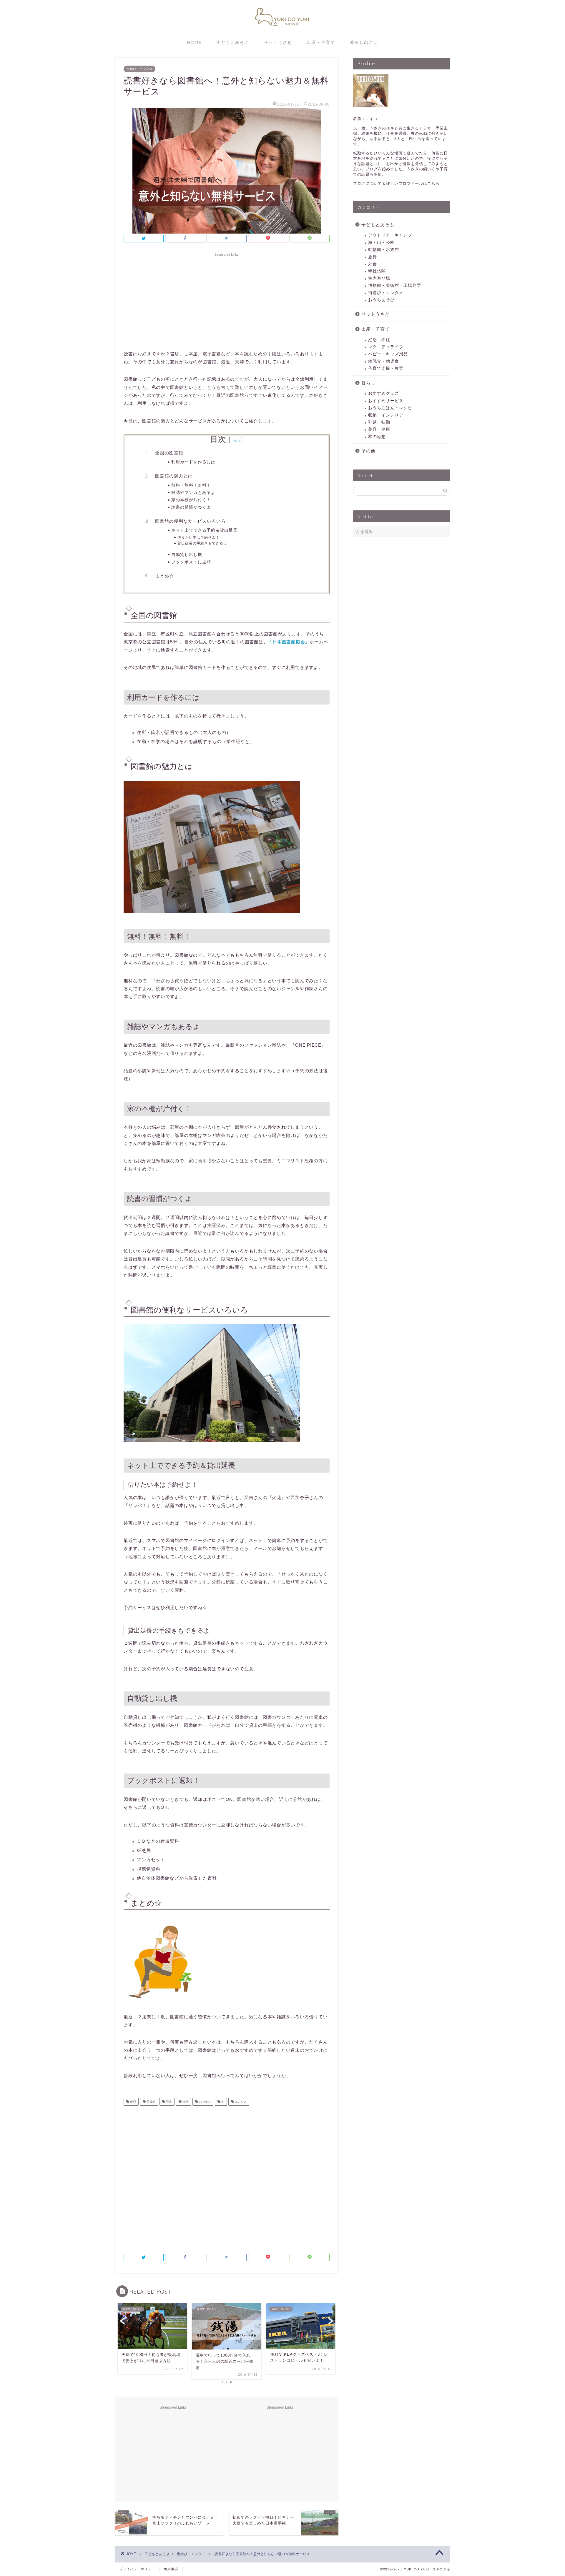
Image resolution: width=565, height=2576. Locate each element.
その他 (368, 451)
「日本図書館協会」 (289, 642)
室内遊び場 (379, 278)
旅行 (373, 257)
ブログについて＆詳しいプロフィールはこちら (396, 183)
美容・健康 (379, 429)
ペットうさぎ (278, 42)
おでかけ (204, 2102)
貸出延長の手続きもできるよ (202, 543)
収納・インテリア (386, 415)
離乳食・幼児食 (384, 361)
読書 (168, 2102)
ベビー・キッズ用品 (388, 354)
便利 (133, 2102)
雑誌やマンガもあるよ (193, 492)
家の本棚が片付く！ (191, 500)
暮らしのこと (364, 42)
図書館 (151, 2102)
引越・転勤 (379, 422)
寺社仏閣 (377, 271)
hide (236, 441)
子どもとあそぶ (233, 42)
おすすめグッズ (384, 393)
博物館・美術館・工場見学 (395, 285)
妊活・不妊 (379, 340)
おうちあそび (381, 300)
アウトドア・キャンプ (390, 235)
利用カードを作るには (193, 462)
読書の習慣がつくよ (191, 507)
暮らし (368, 383)
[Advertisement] (227, 300)
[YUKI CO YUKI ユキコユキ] (282, 30)
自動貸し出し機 (187, 554)
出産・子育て (321, 42)
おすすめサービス (386, 401)
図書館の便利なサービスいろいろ (190, 521)
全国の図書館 (169, 453)
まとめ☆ (164, 576)
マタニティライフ (386, 347)
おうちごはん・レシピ (390, 408)
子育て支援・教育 (386, 368)
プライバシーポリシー (137, 2569)
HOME (194, 42)
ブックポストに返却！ (193, 562)
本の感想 (377, 437)
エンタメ (240, 2102)
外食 (373, 264)
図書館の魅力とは (174, 476)
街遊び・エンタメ (139, 69)
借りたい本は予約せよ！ (198, 537)
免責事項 (171, 2569)
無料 (185, 2102)
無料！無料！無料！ (191, 485)
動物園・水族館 (384, 250)
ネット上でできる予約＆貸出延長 (204, 530)
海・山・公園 (381, 243)
